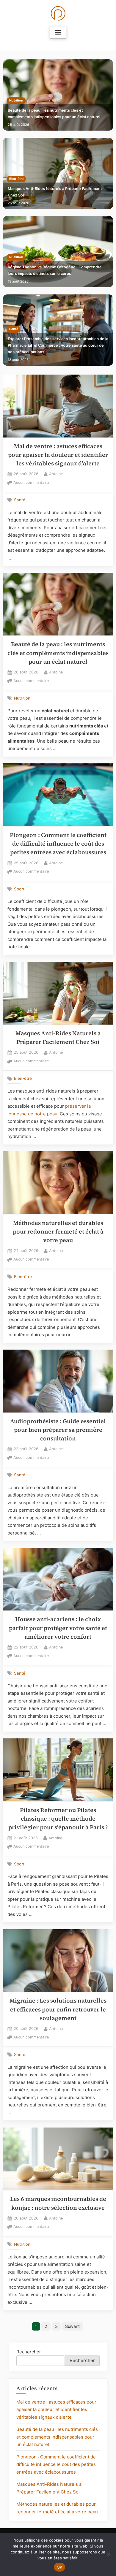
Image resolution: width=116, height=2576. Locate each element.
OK (60, 2567)
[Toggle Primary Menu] (58, 33)
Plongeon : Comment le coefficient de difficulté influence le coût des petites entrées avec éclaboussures (58, 844)
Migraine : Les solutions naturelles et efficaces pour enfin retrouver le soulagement (58, 2009)
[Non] (109, 2554)
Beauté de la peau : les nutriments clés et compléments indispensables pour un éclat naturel (54, 114)
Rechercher (29, 2352)
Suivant (72, 2326)
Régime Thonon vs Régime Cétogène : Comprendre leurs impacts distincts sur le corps (55, 270)
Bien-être (16, 179)
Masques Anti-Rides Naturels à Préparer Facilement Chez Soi (55, 192)
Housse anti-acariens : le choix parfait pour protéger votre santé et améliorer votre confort (58, 1628)
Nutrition (16, 100)
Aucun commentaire (31, 483)
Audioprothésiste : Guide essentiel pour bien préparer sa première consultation (58, 1430)
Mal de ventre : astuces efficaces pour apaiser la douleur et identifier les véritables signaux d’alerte (58, 455)
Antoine (56, 474)
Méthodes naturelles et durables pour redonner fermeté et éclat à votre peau (58, 1232)
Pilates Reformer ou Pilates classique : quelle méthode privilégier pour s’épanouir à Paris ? (58, 1819)
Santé (14, 329)
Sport (19, 889)
